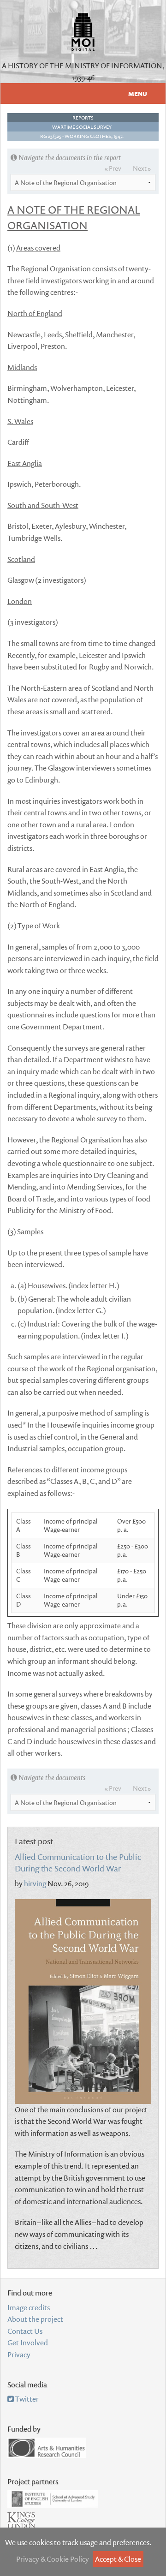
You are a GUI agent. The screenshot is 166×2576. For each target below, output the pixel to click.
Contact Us (25, 2331)
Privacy (19, 2355)
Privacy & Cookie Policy (53, 2559)
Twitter (26, 2399)
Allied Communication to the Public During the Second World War (78, 1863)
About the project (35, 2319)
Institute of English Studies (53, 2499)
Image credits (29, 2307)
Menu (138, 94)
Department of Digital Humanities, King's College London (21, 2526)
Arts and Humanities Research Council (47, 2448)
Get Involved (28, 2343)
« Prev (113, 168)
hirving (35, 1883)
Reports (83, 118)
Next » (142, 168)
